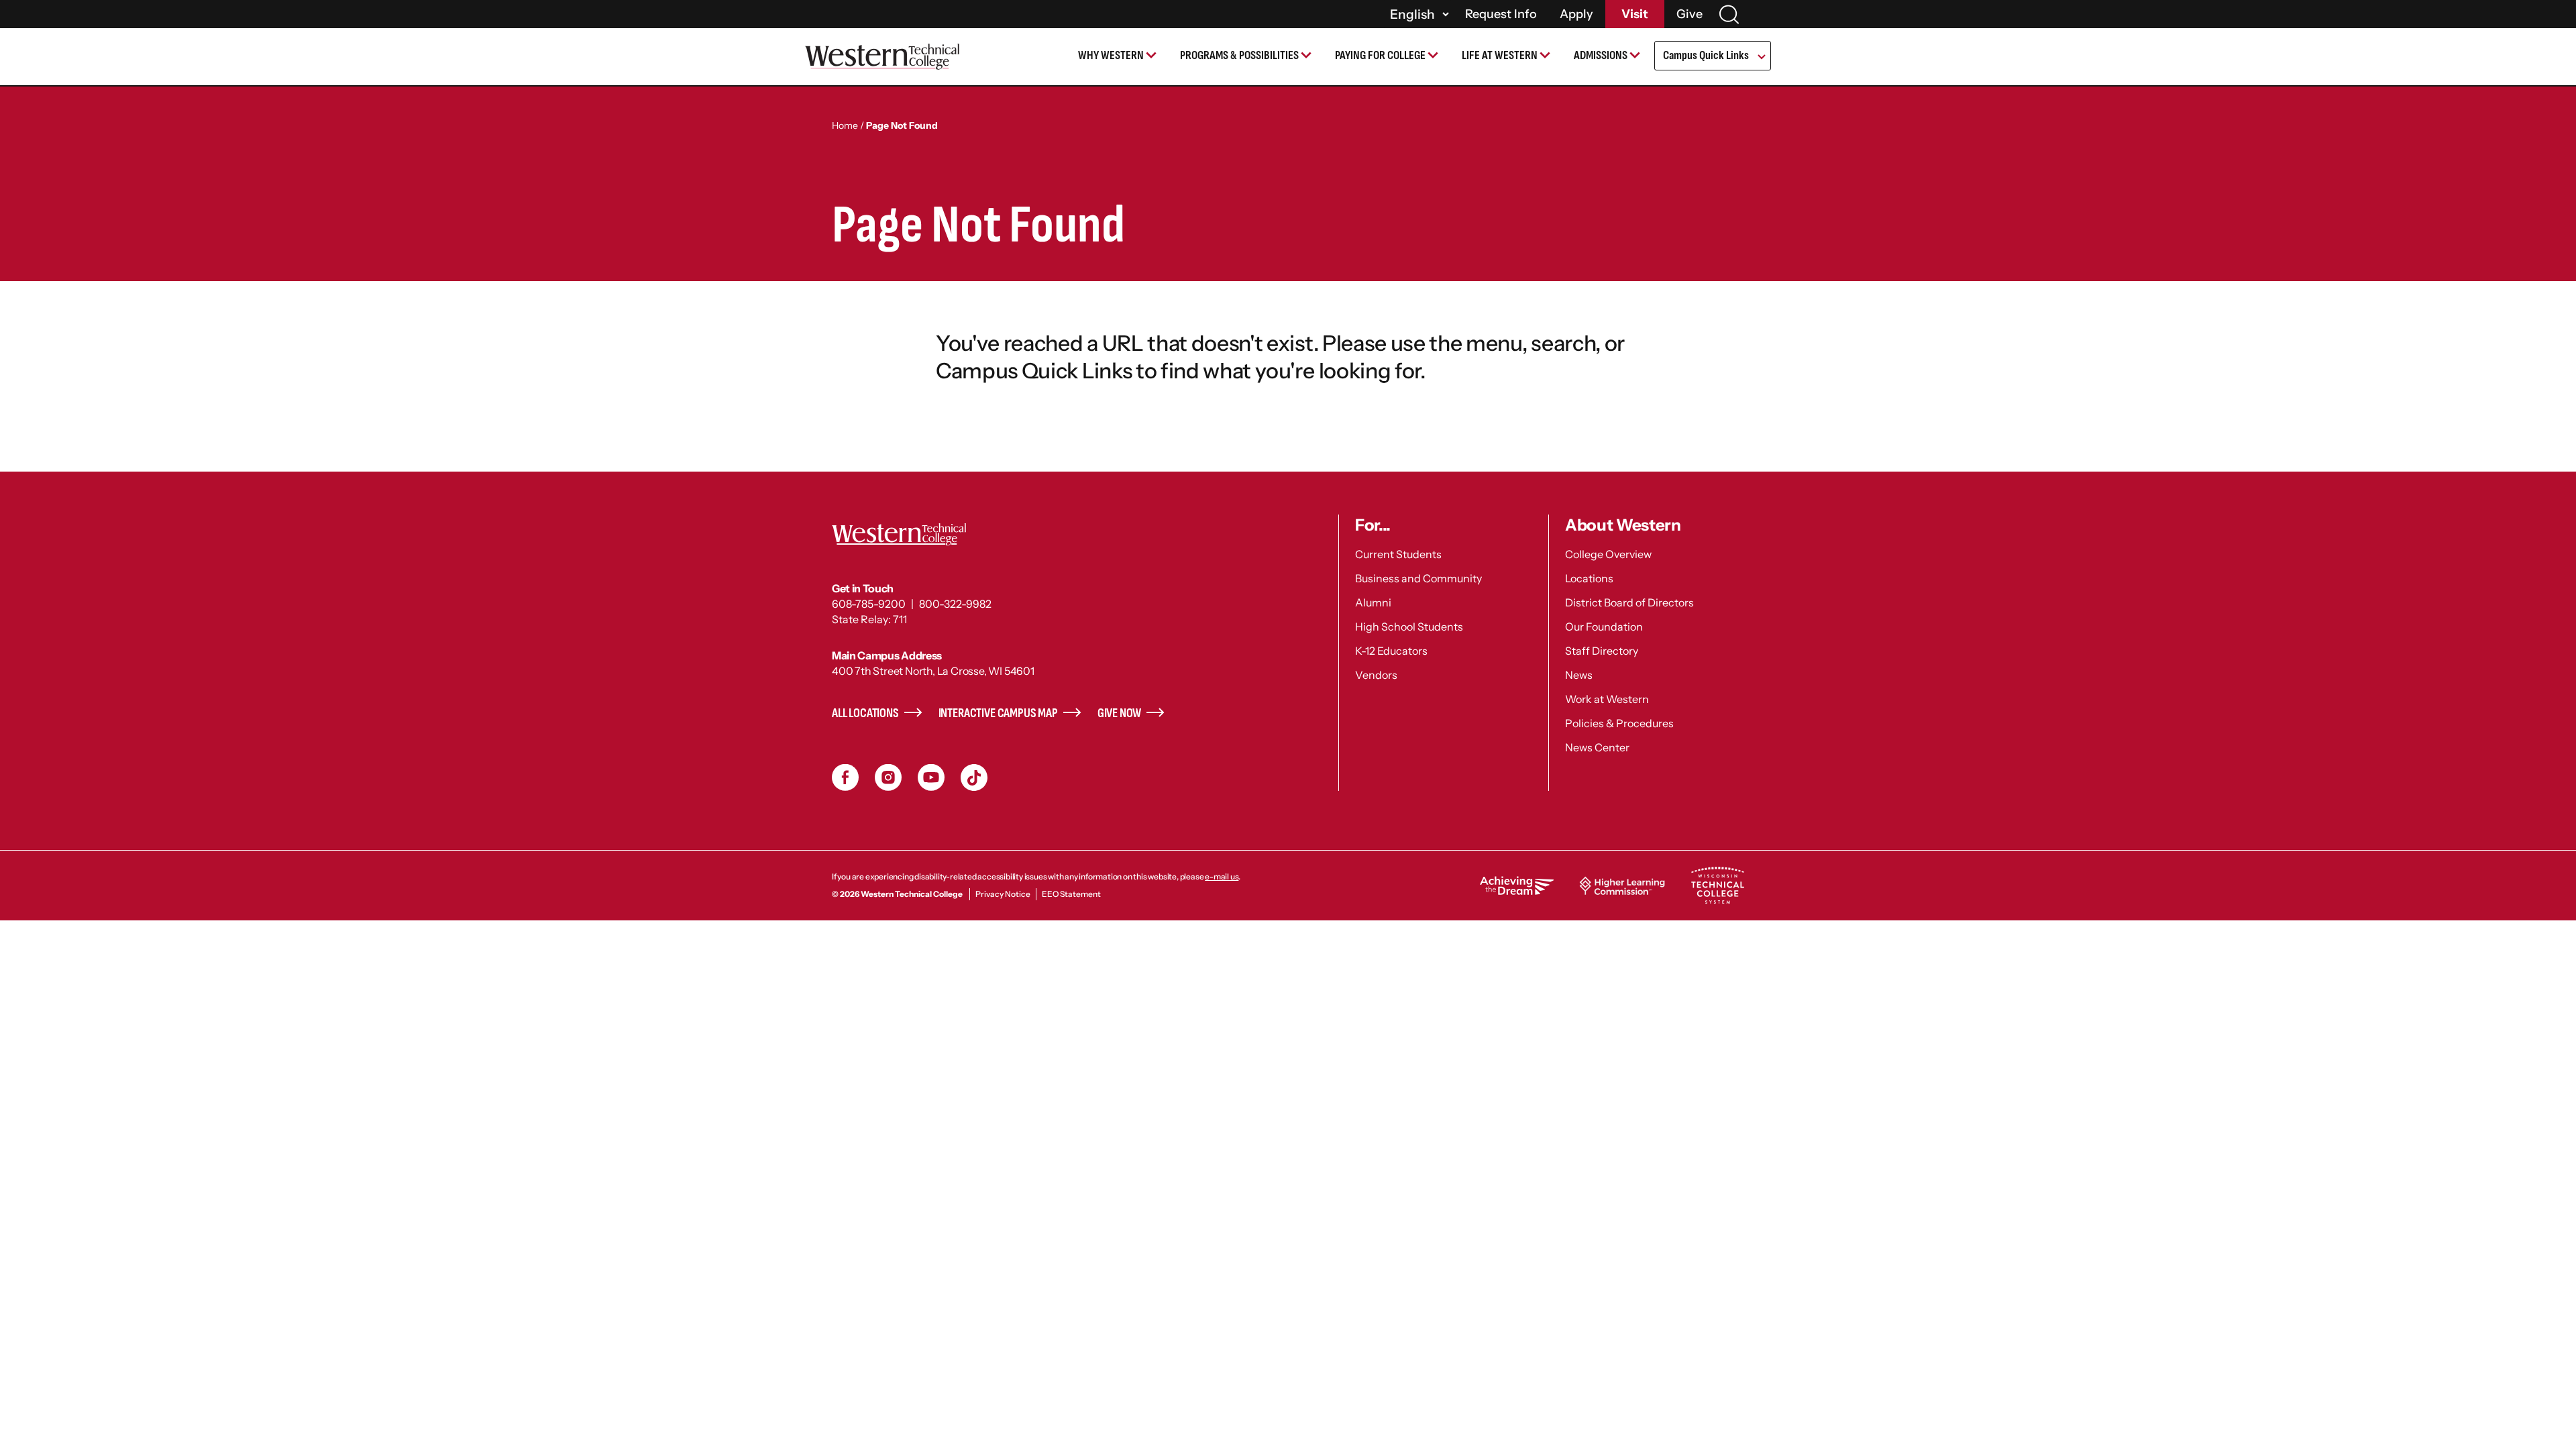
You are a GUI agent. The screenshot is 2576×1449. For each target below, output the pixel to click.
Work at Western (1607, 699)
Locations (1589, 578)
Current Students (1398, 554)
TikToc (974, 777)
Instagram (888, 777)
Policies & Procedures (1619, 723)
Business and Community (1418, 578)
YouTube (931, 777)
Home (845, 125)
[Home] (882, 57)
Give (1689, 14)
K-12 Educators (1391, 651)
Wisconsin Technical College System (1717, 885)
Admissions (1601, 55)
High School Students (1409, 627)
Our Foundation (1604, 627)
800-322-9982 (955, 604)
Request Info (1501, 14)
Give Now (1120, 713)
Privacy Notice (1003, 894)
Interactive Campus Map (998, 713)
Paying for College (1380, 55)
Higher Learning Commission (1622, 885)
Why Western (1111, 55)
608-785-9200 (869, 604)
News (1579, 675)
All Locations (865, 713)
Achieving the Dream (1517, 885)
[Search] (1729, 14)
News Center (1597, 747)
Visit (1635, 14)
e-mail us (1222, 876)
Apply (1576, 14)
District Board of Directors (1629, 602)
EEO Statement (1071, 894)
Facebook (845, 777)
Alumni (1373, 602)
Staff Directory (1602, 651)
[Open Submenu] (1761, 58)
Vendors (1376, 675)
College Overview (1608, 554)
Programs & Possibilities (1239, 55)
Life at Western (1500, 55)
